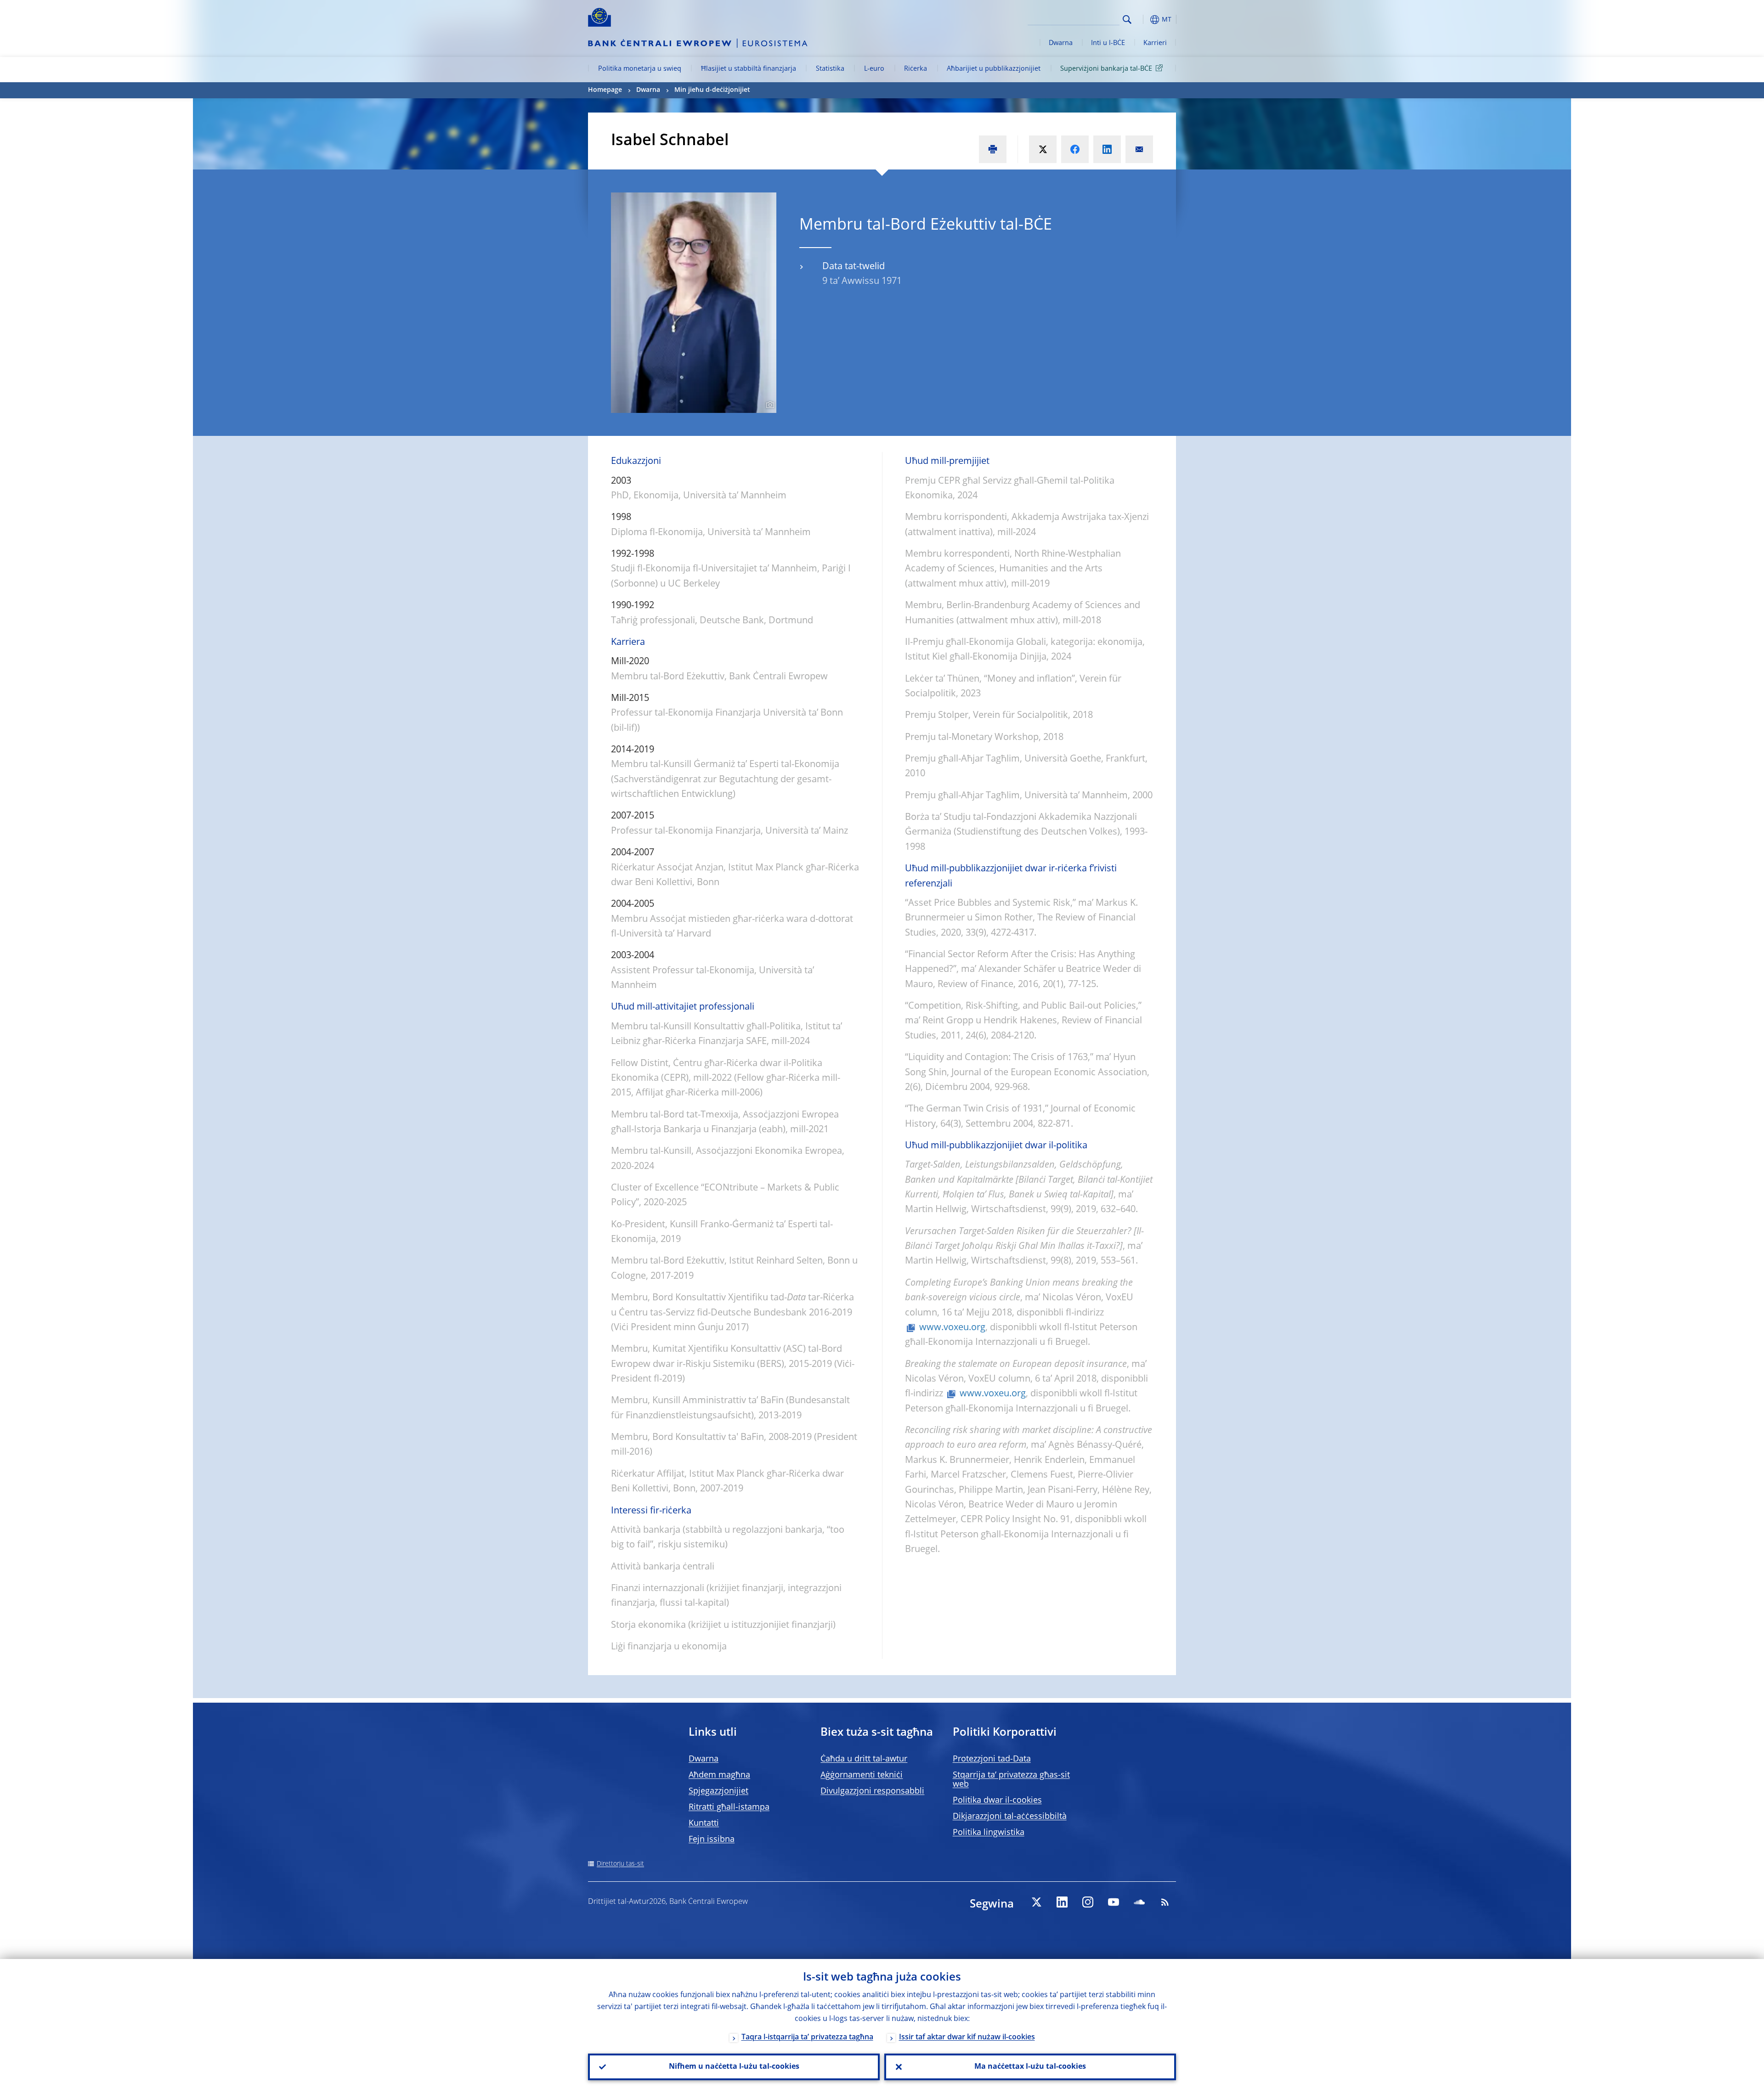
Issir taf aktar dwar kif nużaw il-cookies (967, 2038)
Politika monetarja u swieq (640, 69)
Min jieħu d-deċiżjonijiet (712, 90)
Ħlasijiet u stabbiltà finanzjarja (749, 69)
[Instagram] (1088, 1902)
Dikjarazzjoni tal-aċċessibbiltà (1010, 1817)
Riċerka (916, 69)
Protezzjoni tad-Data (992, 1759)
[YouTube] (1114, 1902)
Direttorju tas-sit (620, 1864)
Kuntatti (704, 1823)
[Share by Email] (1139, 149)
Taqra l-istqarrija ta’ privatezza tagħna (807, 2038)
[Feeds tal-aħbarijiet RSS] (1165, 1902)
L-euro (874, 69)
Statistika (830, 69)
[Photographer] (769, 405)
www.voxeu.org (952, 1328)
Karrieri (1155, 43)
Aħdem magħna (719, 1775)
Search (1127, 20)
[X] (1036, 1902)
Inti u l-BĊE (1108, 43)
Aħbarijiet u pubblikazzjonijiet (994, 69)
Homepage (605, 90)
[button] (1144, 20)
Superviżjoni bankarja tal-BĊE (1106, 69)
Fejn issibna (712, 1840)
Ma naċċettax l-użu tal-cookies (1030, 2067)
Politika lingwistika (989, 1833)
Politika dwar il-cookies (997, 1801)
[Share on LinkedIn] (1107, 149)
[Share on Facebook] (1075, 149)
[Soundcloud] (1139, 1902)
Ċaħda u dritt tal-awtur (864, 1759)
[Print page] (993, 149)
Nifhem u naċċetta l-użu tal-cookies (734, 2067)
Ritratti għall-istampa (729, 1807)
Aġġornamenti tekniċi (862, 1775)
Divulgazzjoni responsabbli (872, 1791)
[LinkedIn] (1062, 1902)
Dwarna (1061, 43)
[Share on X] (1043, 149)
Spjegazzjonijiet (718, 1791)
